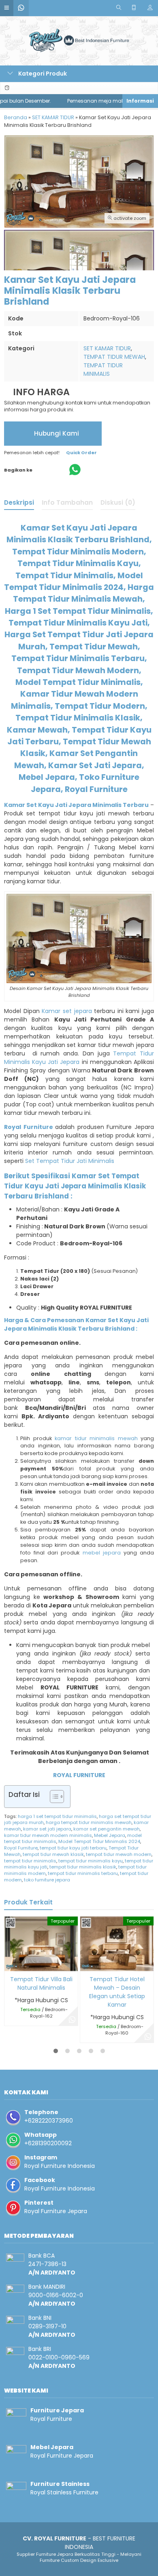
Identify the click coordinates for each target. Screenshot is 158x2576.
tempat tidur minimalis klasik (83, 1867)
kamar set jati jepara (47, 1829)
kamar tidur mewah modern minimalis (48, 1835)
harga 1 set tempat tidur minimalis (57, 1816)
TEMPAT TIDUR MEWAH (114, 357)
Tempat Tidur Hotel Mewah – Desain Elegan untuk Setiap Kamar (117, 1992)
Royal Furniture (21, 1848)
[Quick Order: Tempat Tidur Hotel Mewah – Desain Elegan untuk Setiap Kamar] (86, 1964)
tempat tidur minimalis (30, 1861)
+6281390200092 (48, 2143)
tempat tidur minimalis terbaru (83, 1873)
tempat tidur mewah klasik (53, 1854)
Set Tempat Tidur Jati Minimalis (70, 1161)
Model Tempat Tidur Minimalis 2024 (99, 1841)
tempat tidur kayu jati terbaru (73, 1848)
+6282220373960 (49, 2121)
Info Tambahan (67, 502)
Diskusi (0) (118, 502)
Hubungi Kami (56, 433)
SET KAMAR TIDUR (107, 348)
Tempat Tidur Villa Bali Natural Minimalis (41, 1983)
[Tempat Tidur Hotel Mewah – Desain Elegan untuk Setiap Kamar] (117, 1943)
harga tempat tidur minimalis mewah (89, 1822)
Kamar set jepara (67, 1011)
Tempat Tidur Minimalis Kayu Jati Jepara (79, 1058)
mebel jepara (102, 1553)
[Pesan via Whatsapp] (72, 2020)
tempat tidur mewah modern (119, 1854)
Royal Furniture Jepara (56, 2211)
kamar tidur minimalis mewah (96, 1438)
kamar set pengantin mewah (107, 1829)
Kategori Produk (42, 74)
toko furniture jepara (47, 1880)
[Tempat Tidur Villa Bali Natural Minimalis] (41, 1943)
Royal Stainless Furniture (64, 2492)
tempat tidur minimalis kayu (91, 1861)
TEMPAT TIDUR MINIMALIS (103, 370)
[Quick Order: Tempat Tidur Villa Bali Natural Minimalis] (10, 1964)
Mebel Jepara (110, 1835)
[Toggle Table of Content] (53, 1797)
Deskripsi (19, 502)
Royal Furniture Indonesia (60, 2166)
